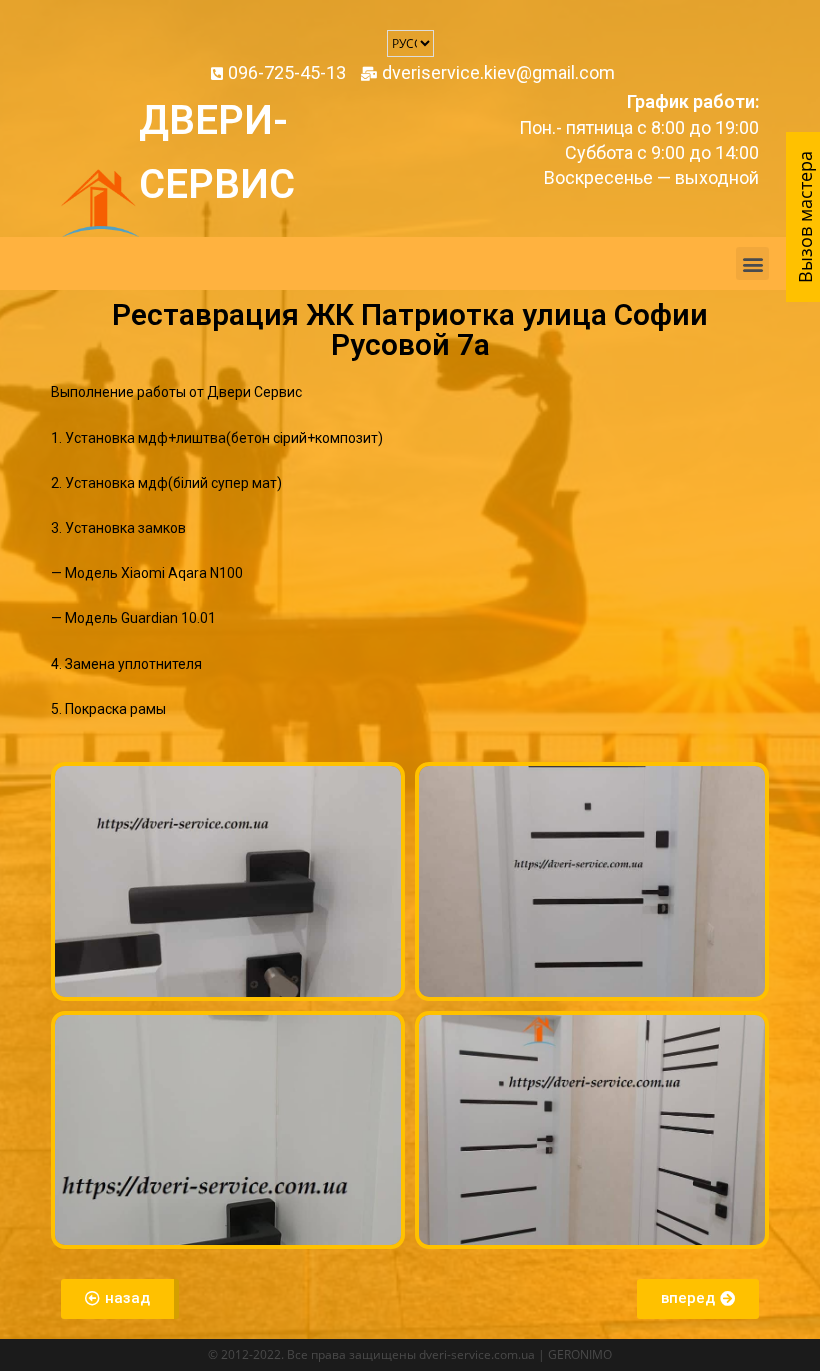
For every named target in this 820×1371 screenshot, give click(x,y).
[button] (752, 263)
